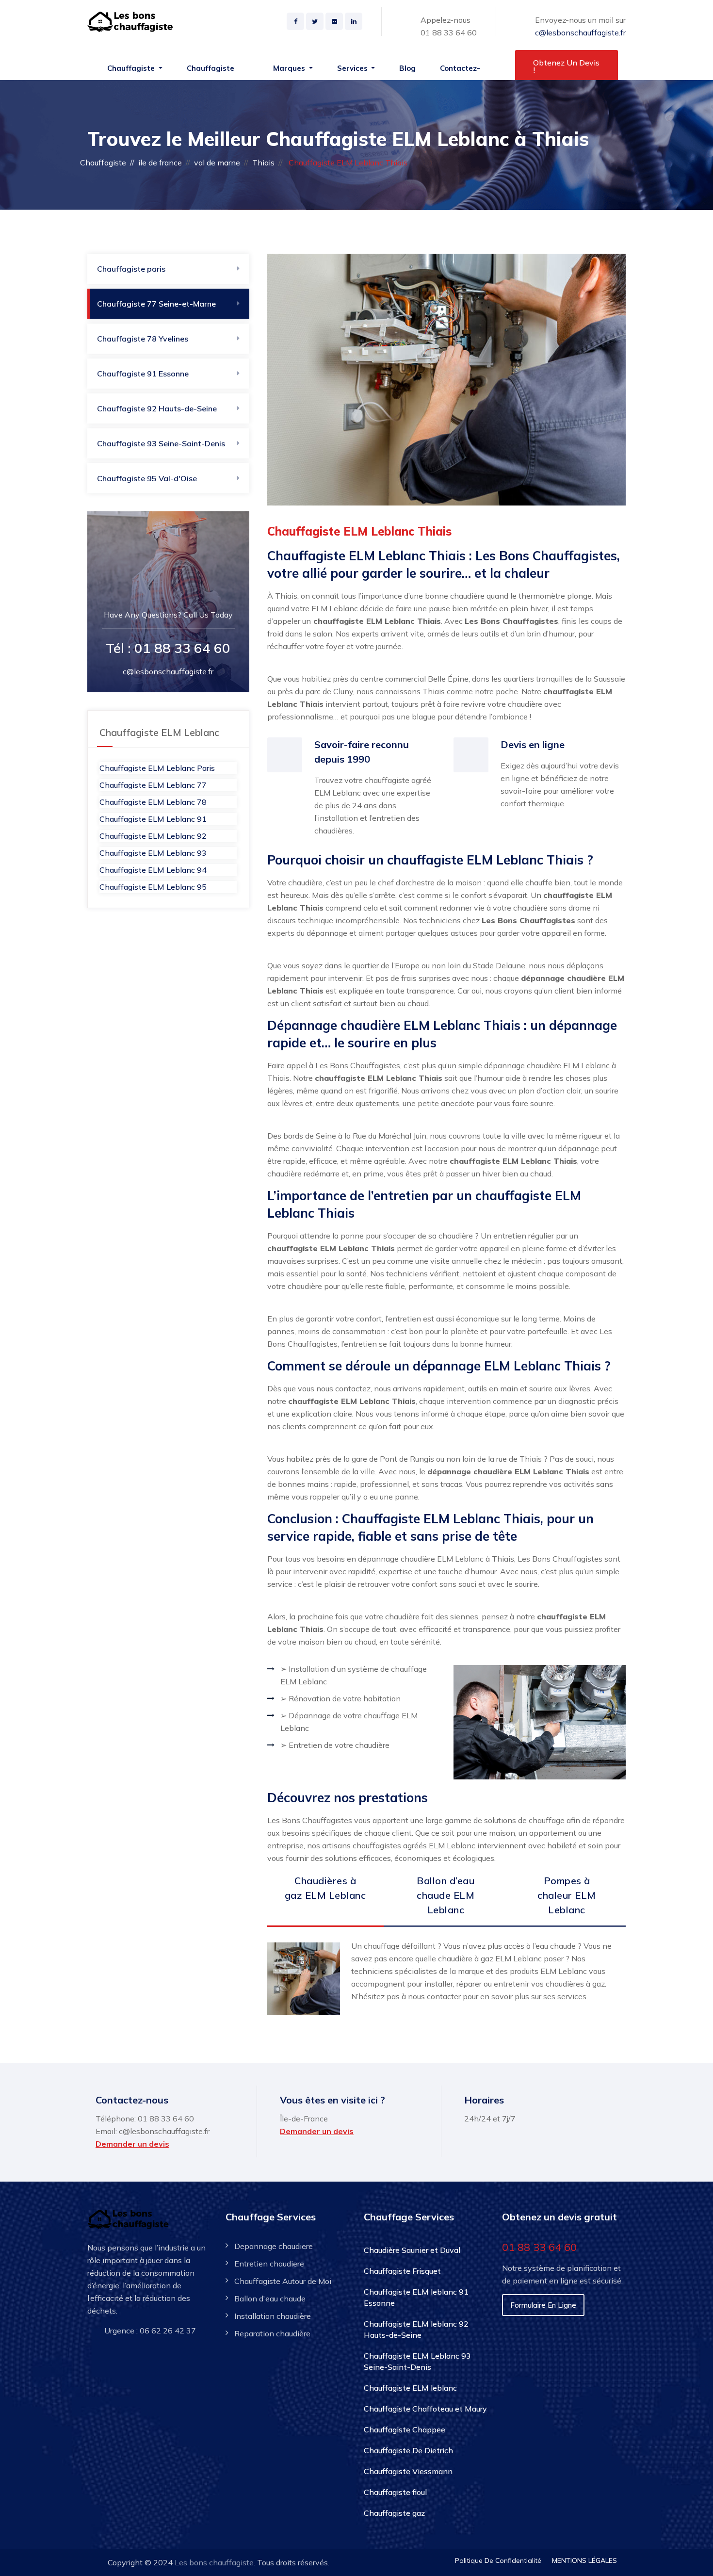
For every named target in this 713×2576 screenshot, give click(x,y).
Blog (407, 68)
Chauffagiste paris (131, 269)
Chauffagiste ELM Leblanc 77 (153, 785)
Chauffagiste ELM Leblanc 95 (153, 887)
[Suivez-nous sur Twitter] (315, 21)
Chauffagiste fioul (395, 2492)
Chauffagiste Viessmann (408, 2471)
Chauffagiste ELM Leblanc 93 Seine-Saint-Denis (417, 2361)
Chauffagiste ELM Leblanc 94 (153, 870)
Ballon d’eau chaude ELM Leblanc (446, 1895)
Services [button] (353, 68)
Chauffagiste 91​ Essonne (143, 374)
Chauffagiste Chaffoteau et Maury (425, 2409)
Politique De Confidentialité (498, 2560)
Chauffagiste (103, 163)
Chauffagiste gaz (394, 2513)
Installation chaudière (273, 2316)
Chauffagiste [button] (132, 68)
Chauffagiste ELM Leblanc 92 (153, 836)
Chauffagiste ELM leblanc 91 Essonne (416, 2297)
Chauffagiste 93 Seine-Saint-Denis (161, 443)
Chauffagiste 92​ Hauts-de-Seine (157, 408)
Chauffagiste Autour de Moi (283, 2281)
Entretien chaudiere (269, 2264)
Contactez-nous (460, 73)
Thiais (263, 163)
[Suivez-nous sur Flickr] (334, 21)
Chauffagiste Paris (211, 73)
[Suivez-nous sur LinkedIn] (354, 21)
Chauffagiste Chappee (405, 2429)
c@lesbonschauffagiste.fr (580, 33)
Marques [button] (290, 68)
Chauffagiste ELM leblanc (410, 2388)
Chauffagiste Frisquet (402, 2271)
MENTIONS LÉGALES (584, 2560)
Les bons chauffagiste (214, 2562)
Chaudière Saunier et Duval (412, 2250)
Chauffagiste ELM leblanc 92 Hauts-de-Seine (416, 2329)
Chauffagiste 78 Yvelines (143, 339)
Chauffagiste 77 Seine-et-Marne (156, 304)
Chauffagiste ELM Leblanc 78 (153, 802)
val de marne (217, 163)
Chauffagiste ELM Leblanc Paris (157, 768)
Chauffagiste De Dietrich (408, 2450)
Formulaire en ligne (543, 2305)
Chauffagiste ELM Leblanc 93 (153, 853)
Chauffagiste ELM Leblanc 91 (153, 819)
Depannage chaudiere (274, 2246)
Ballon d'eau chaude (270, 2299)
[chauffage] (132, 22)
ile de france (160, 163)
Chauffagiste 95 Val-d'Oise (147, 478)
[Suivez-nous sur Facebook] (295, 21)
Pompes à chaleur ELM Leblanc (567, 1895)
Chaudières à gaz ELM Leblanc (325, 1888)
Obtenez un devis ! (566, 66)
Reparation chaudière (272, 2333)
